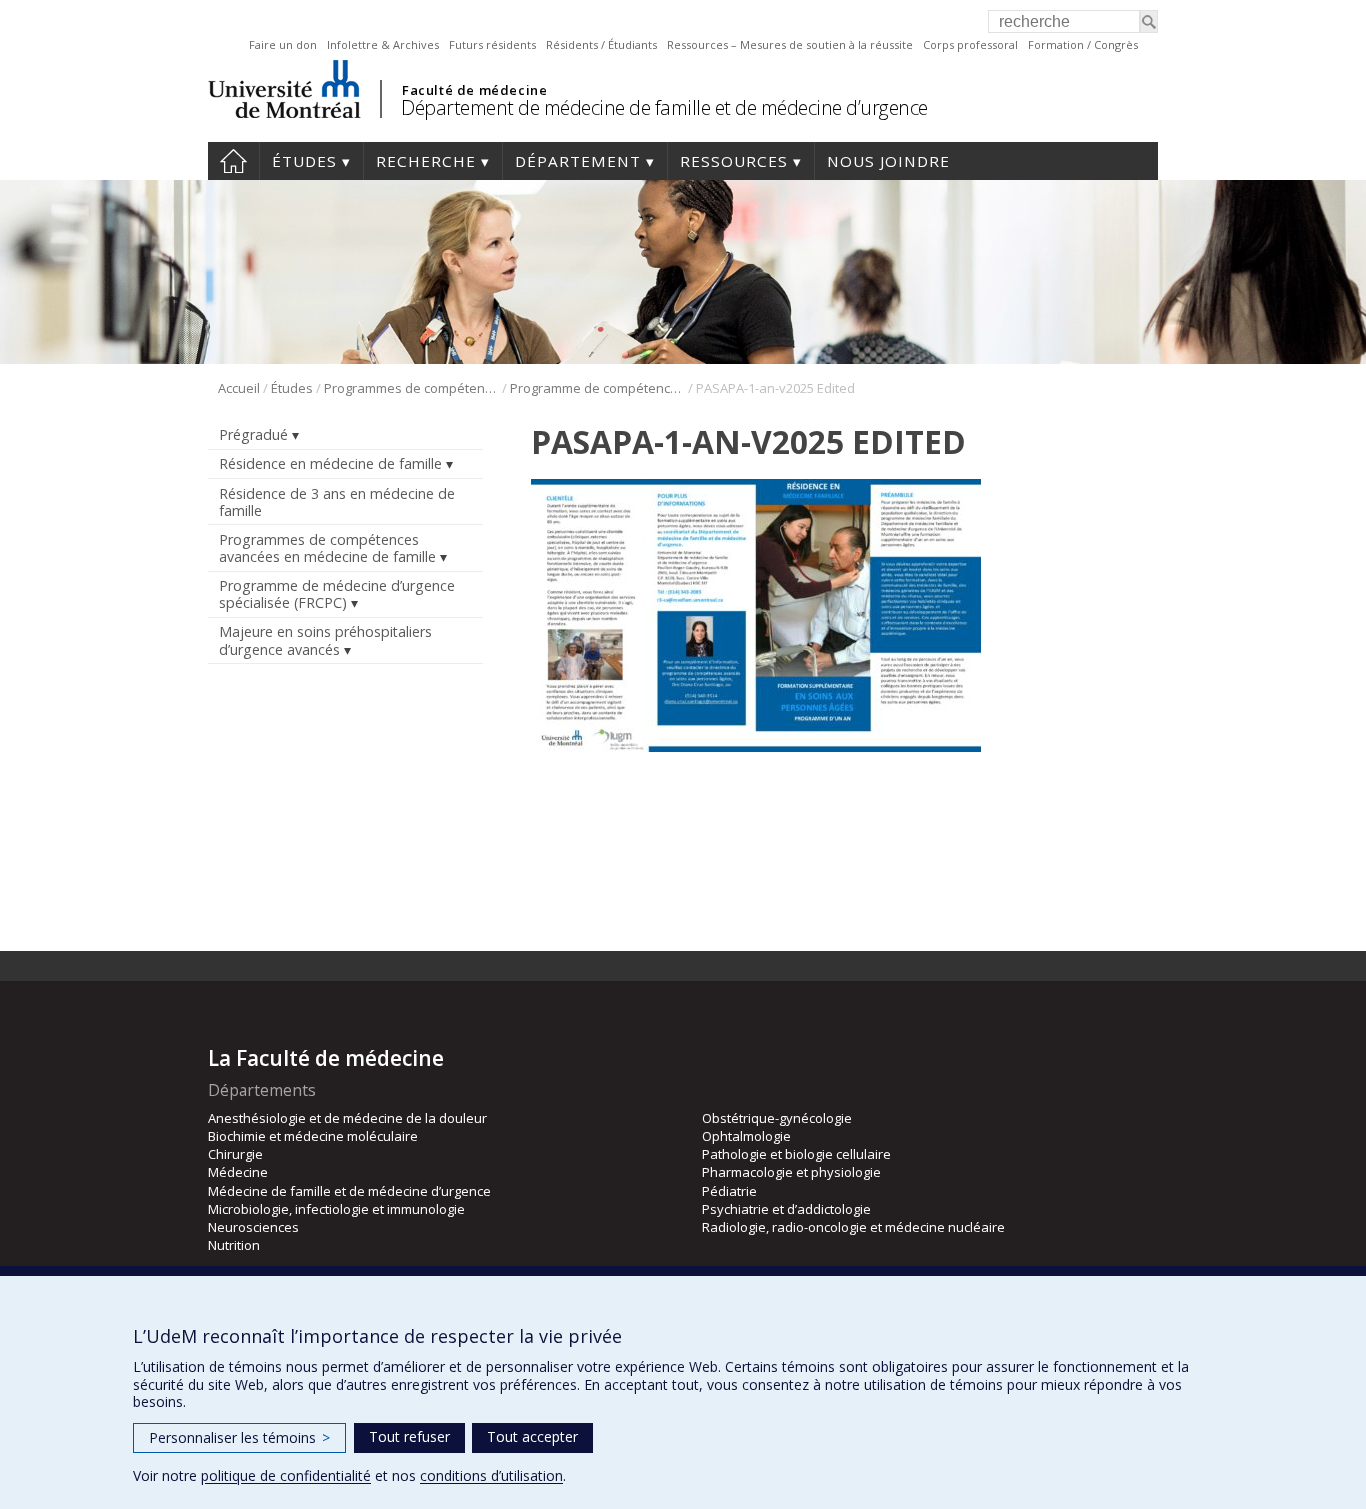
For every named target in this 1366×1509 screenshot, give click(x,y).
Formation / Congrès (1083, 44)
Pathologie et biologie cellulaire (796, 1154)
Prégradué (253, 434)
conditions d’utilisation (491, 1475)
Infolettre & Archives (383, 44)
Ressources (734, 161)
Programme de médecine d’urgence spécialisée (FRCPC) (337, 594)
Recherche (426, 161)
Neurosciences (253, 1227)
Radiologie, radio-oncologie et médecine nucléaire (853, 1227)
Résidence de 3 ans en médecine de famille (337, 502)
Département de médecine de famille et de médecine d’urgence (664, 107)
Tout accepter (532, 1436)
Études (304, 161)
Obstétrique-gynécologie (777, 1118)
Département (578, 161)
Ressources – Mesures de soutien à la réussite (790, 44)
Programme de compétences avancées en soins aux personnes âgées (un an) (597, 388)
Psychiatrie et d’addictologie (786, 1209)
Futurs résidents (492, 44)
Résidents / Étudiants (601, 44)
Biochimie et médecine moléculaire (313, 1136)
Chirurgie (235, 1154)
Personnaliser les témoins (239, 1437)
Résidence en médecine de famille (330, 463)
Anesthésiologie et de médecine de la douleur (347, 1118)
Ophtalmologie (746, 1136)
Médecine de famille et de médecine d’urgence (349, 1191)
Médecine (238, 1172)
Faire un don (283, 44)
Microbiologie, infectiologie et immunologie (336, 1209)
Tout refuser (409, 1436)
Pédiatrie (729, 1191)
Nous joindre (888, 161)
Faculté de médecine (474, 90)
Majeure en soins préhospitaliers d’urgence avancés (325, 640)
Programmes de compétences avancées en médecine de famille (411, 388)
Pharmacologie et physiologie (791, 1172)
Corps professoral (970, 44)
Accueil (233, 161)
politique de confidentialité (286, 1475)
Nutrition (234, 1245)
